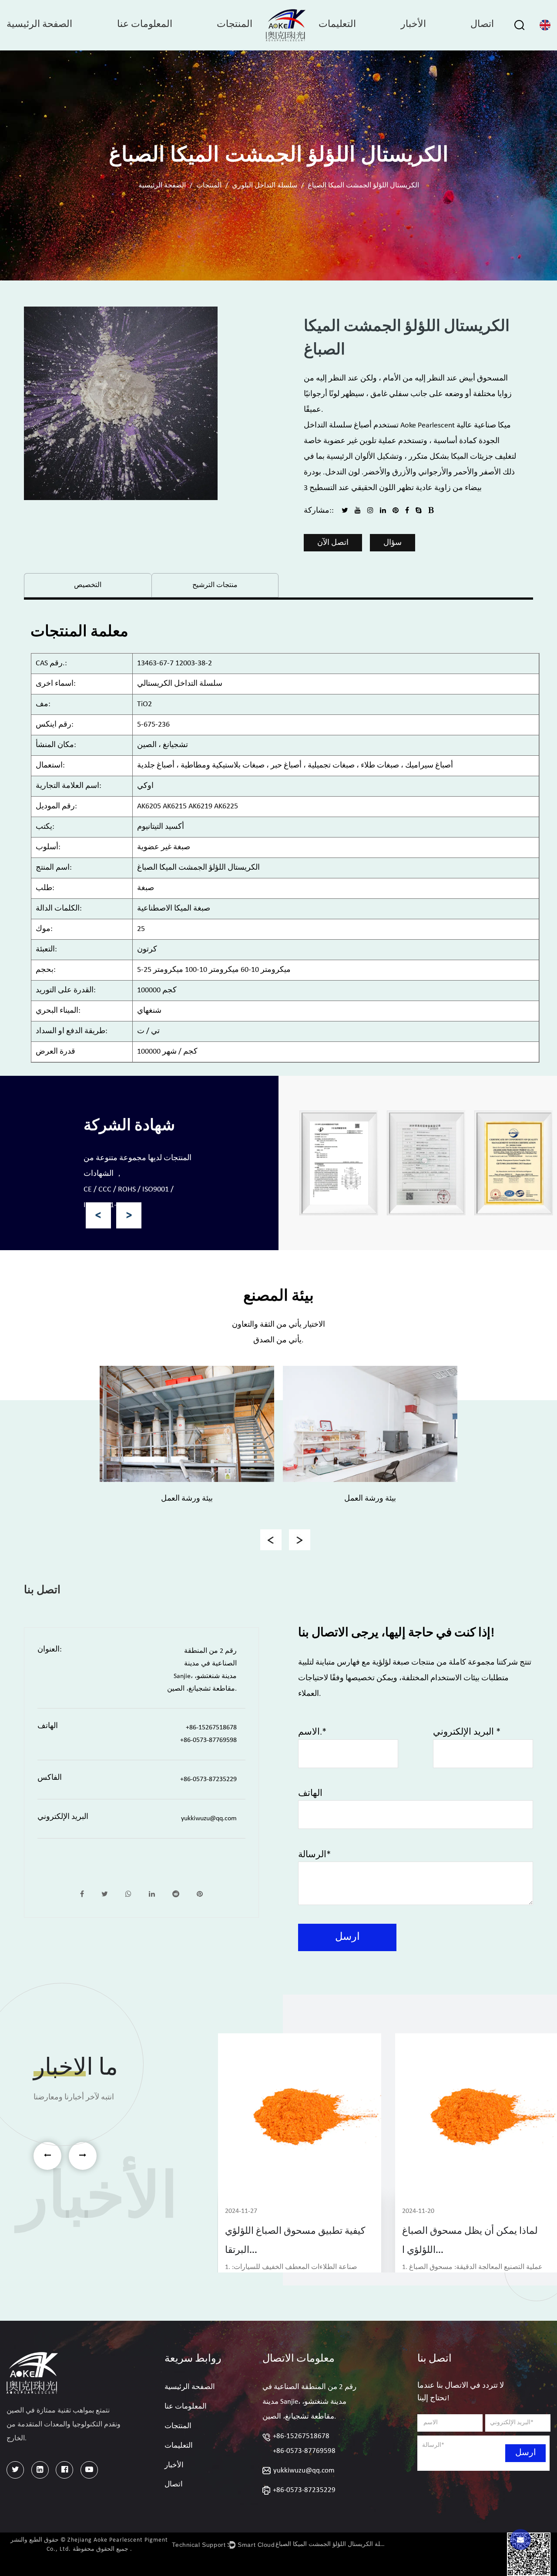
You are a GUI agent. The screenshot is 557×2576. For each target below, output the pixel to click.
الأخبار (413, 25)
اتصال (482, 25)
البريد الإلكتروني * (467, 1732)
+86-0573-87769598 (304, 2451)
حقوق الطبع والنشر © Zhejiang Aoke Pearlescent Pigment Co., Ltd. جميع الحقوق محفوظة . (89, 2545)
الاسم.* (312, 1732)
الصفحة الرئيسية (39, 25)
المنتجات (235, 25)
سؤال (393, 543)
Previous (99, 1215)
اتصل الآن (333, 543)
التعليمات (337, 25)
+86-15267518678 (301, 2436)
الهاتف (310, 1794)
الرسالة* (314, 1855)
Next (129, 1215)
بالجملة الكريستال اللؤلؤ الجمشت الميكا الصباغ (331, 2544)
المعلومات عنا (145, 25)
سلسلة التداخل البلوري (265, 186)
